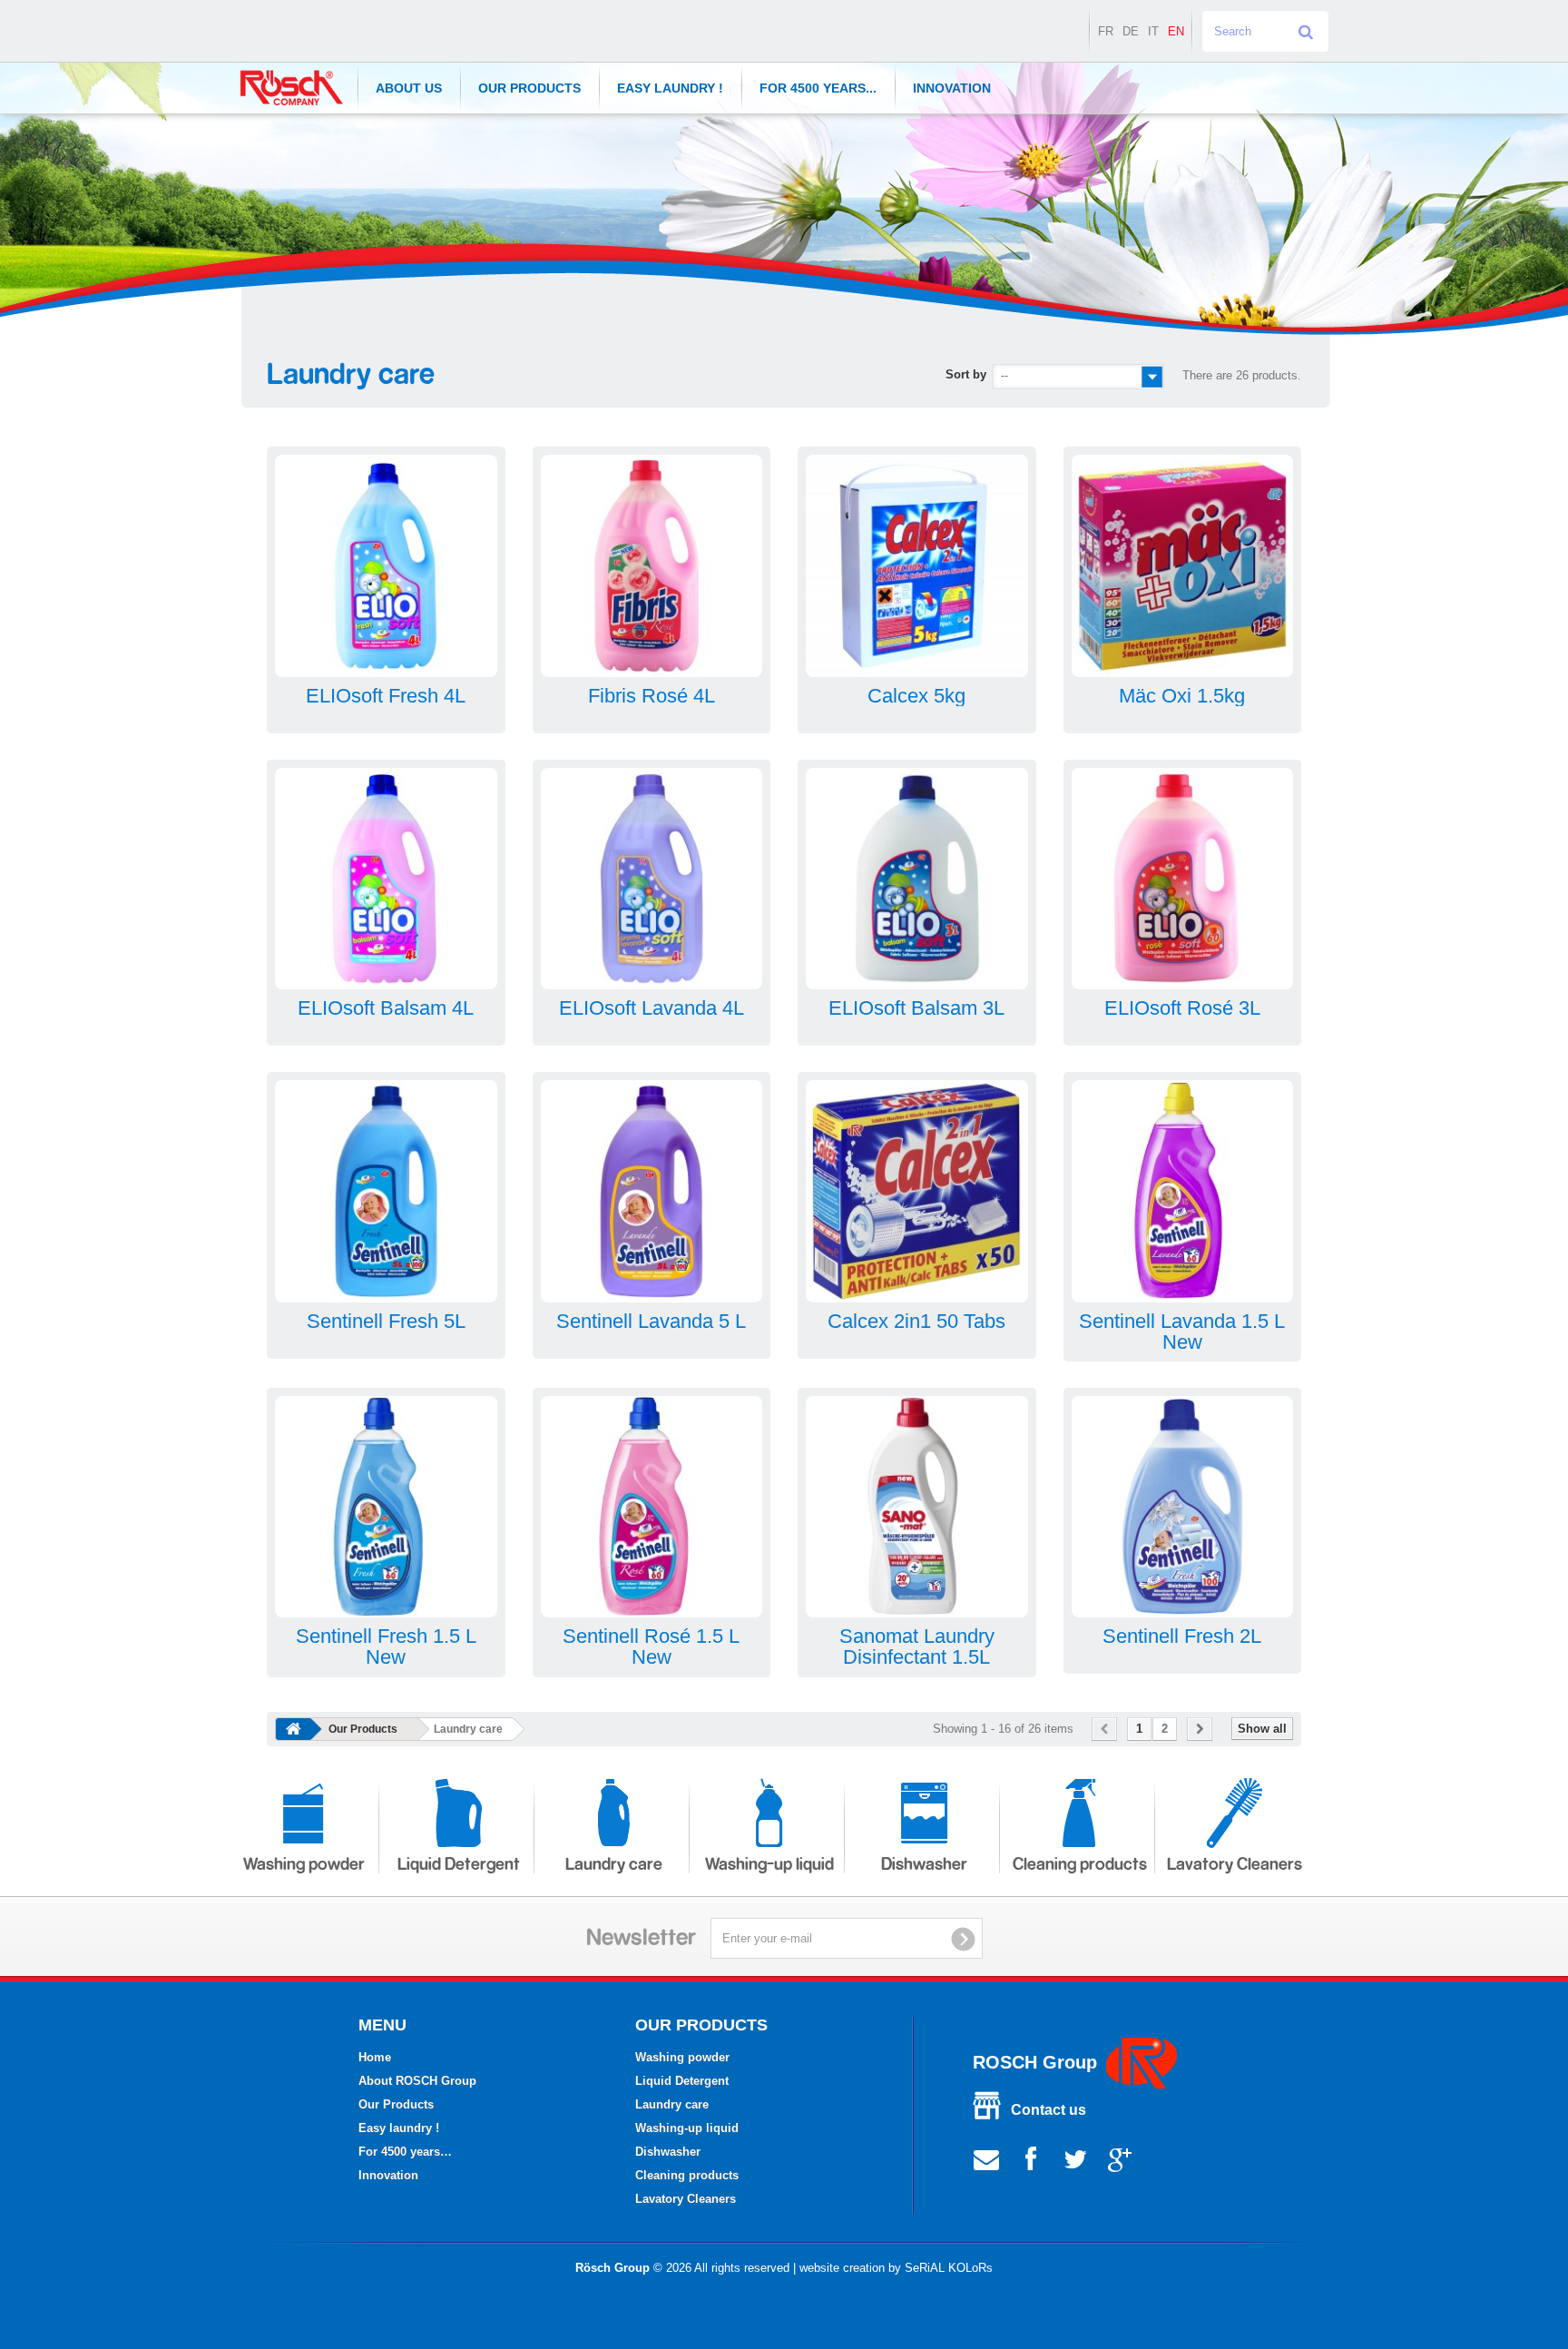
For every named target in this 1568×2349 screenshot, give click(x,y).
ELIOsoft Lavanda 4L (652, 1008)
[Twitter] (1075, 2158)
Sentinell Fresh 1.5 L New (386, 1646)
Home (375, 2057)
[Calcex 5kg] (917, 566)
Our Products (529, 88)
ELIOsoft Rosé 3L (1182, 1008)
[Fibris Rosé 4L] (652, 566)
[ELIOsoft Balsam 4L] (386, 879)
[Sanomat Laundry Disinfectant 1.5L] (917, 1507)
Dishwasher (924, 1865)
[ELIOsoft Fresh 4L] (386, 566)
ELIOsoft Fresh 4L (386, 696)
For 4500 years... (818, 88)
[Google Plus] (1120, 2158)
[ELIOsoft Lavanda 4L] (652, 879)
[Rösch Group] (292, 88)
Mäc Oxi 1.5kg (1182, 696)
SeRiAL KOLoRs (949, 2268)
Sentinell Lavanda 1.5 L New (1182, 1332)
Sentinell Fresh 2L (1182, 1636)
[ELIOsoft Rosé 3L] (1183, 879)
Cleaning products (1080, 1865)
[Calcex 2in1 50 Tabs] (917, 1191)
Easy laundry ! (670, 88)
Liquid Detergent (459, 1865)
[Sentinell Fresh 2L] (1183, 1507)
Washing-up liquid (769, 1865)
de (1131, 31)
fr (1106, 31)
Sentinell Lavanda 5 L (651, 1321)
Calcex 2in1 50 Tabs (916, 1321)
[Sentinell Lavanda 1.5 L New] (1183, 1191)
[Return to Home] (293, 1729)
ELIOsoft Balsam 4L (386, 1008)
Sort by (966, 374)
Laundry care (614, 1865)
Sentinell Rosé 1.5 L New (651, 1646)
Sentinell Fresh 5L (386, 1321)
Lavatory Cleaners (1235, 1865)
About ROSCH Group (417, 2081)
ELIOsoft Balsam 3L (916, 1008)
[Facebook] (1031, 2158)
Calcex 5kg (916, 696)
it (1153, 31)
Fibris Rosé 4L (652, 696)
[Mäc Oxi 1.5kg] (1183, 566)
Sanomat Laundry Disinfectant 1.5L (917, 1646)
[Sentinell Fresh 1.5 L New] (386, 1507)
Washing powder (304, 1865)
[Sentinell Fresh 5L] (386, 1191)
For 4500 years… (405, 2152)
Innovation (952, 88)
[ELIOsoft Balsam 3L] (917, 879)
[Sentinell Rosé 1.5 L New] (652, 1507)
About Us (409, 88)
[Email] (986, 2158)
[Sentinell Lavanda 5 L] (652, 1191)
